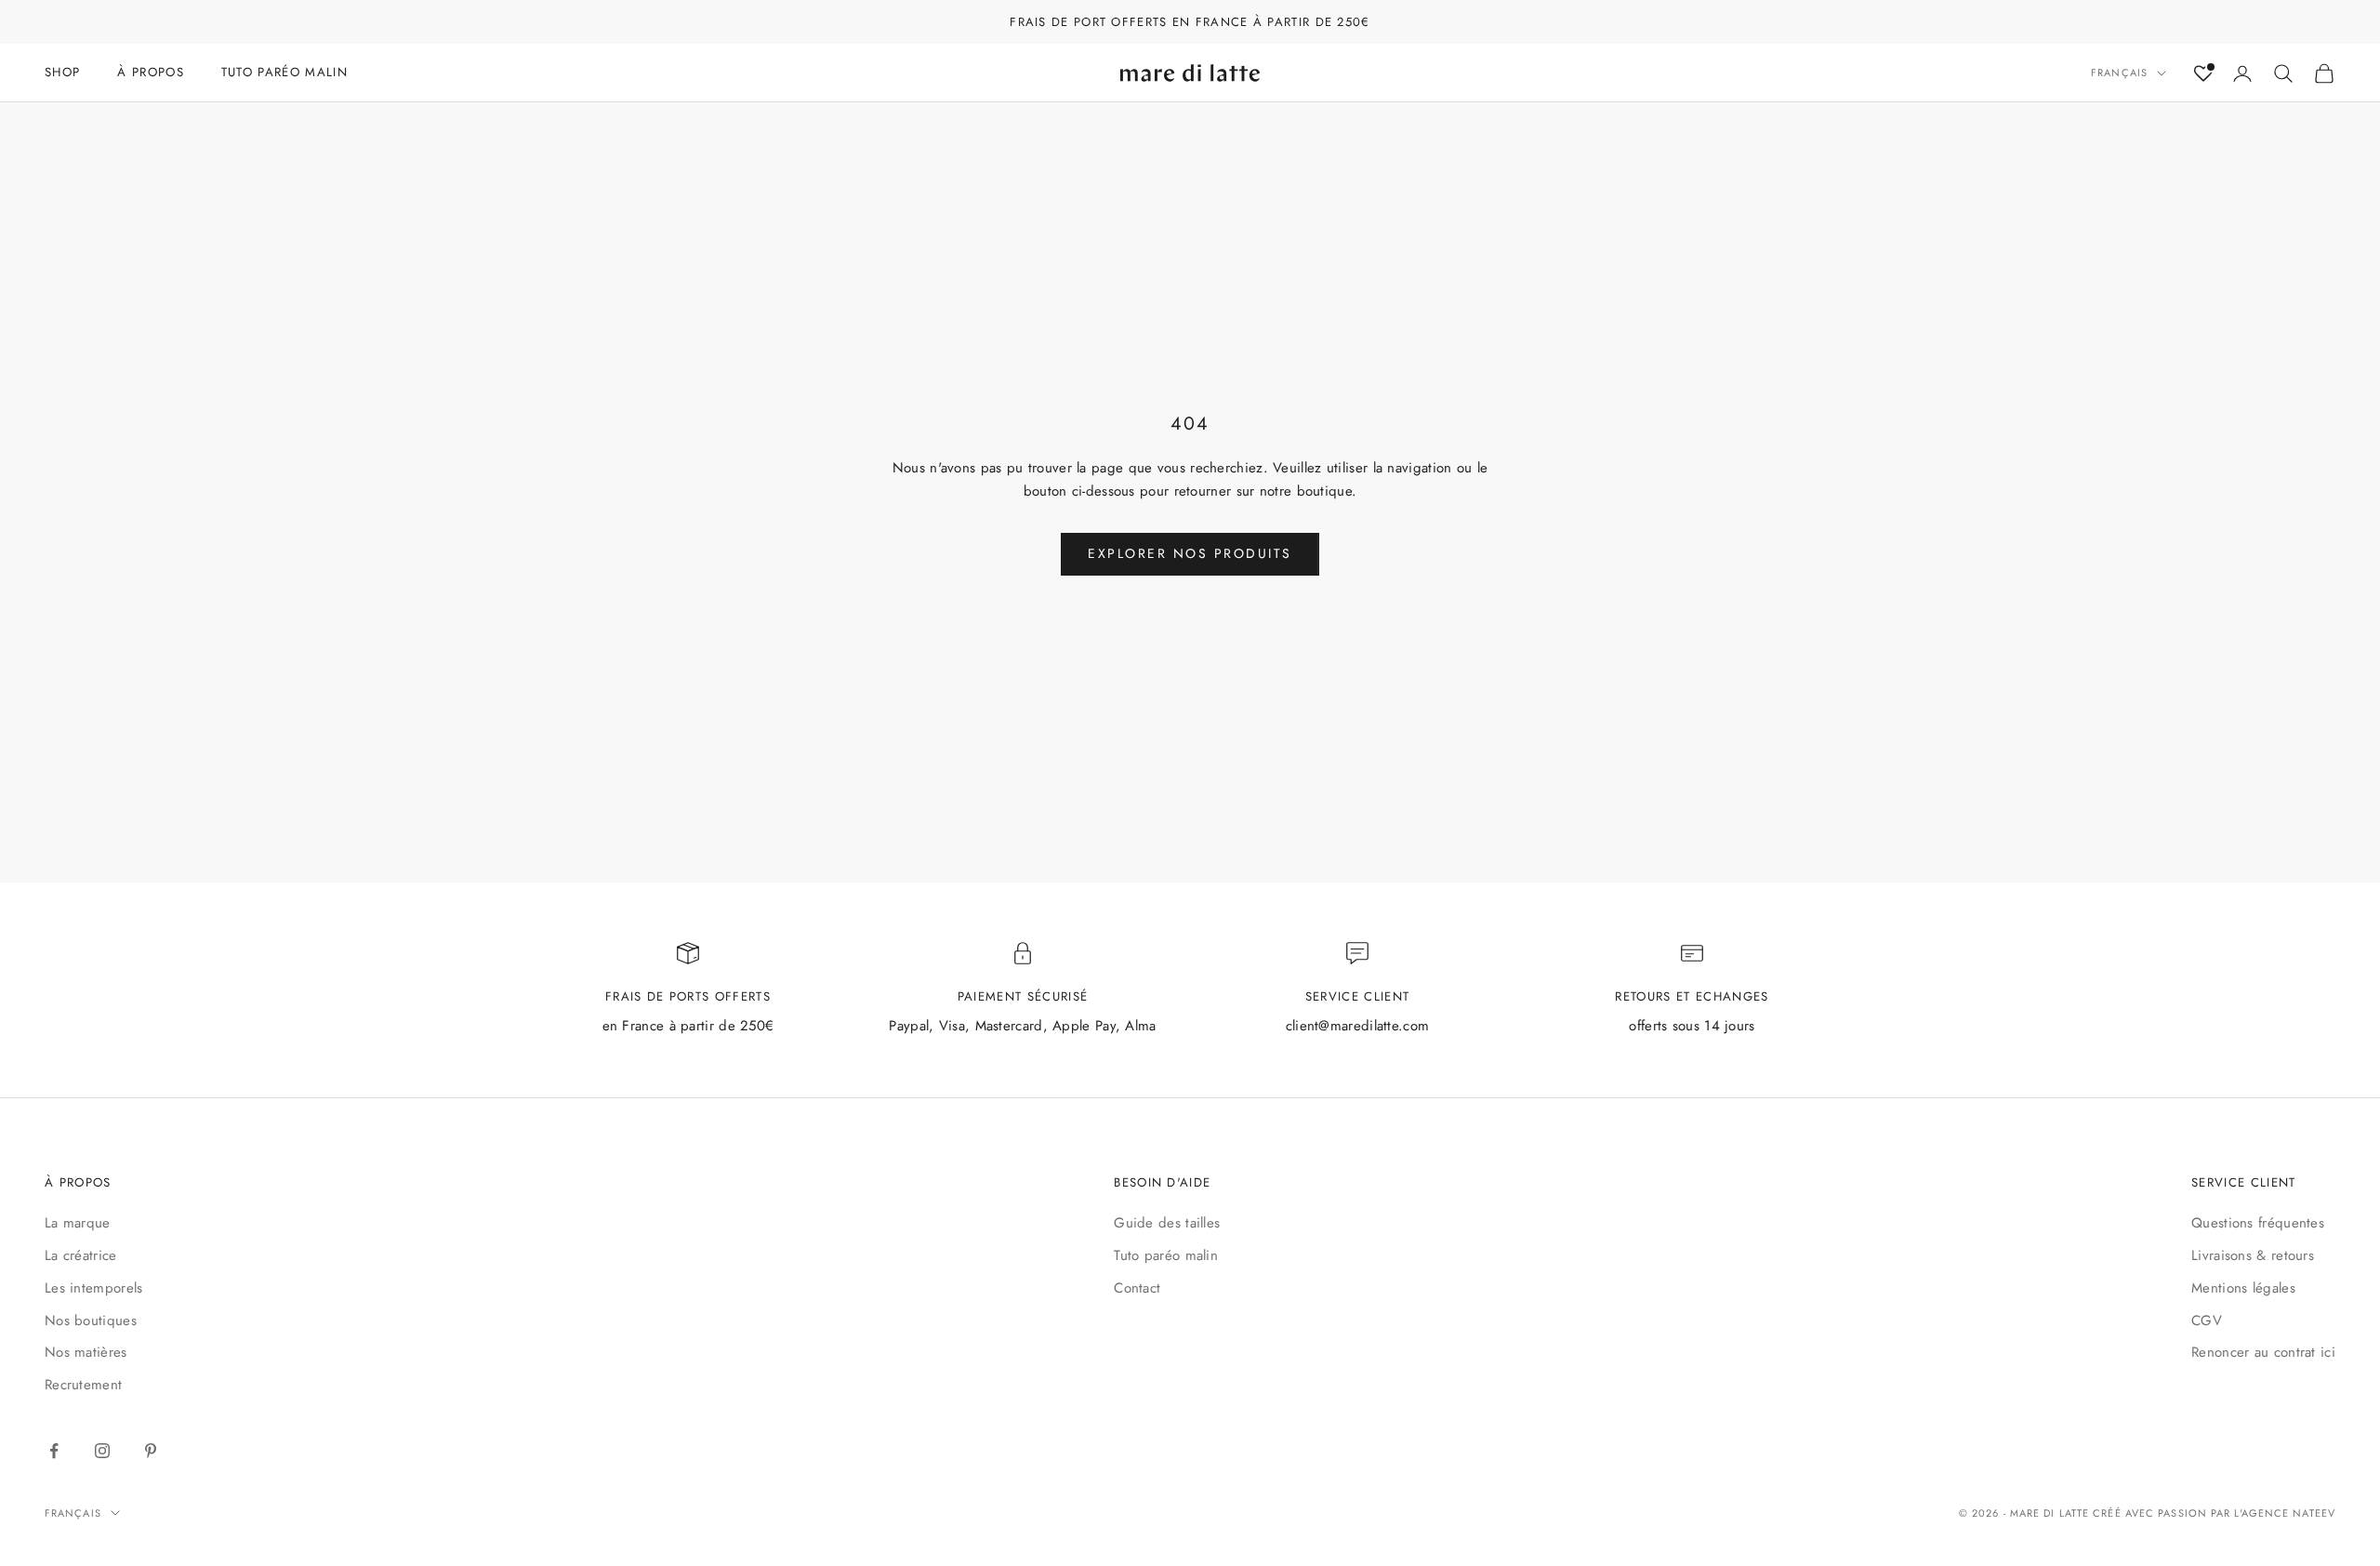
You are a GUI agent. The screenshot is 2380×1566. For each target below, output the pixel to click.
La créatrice (81, 1255)
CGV (2207, 1320)
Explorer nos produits (1190, 553)
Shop (62, 72)
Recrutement (83, 1385)
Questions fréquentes (2258, 1223)
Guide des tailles (1167, 1223)
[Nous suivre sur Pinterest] (151, 1451)
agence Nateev (2288, 1513)
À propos (151, 72)
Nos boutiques (91, 1320)
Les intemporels (94, 1288)
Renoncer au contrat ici (2263, 1352)
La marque (78, 1223)
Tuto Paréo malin (284, 72)
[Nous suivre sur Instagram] (102, 1451)
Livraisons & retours (2253, 1255)
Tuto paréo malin (1166, 1255)
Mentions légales (2243, 1288)
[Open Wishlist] (2203, 73)
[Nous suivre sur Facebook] (54, 1451)
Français (2119, 73)
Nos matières (86, 1352)
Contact (1137, 1288)
